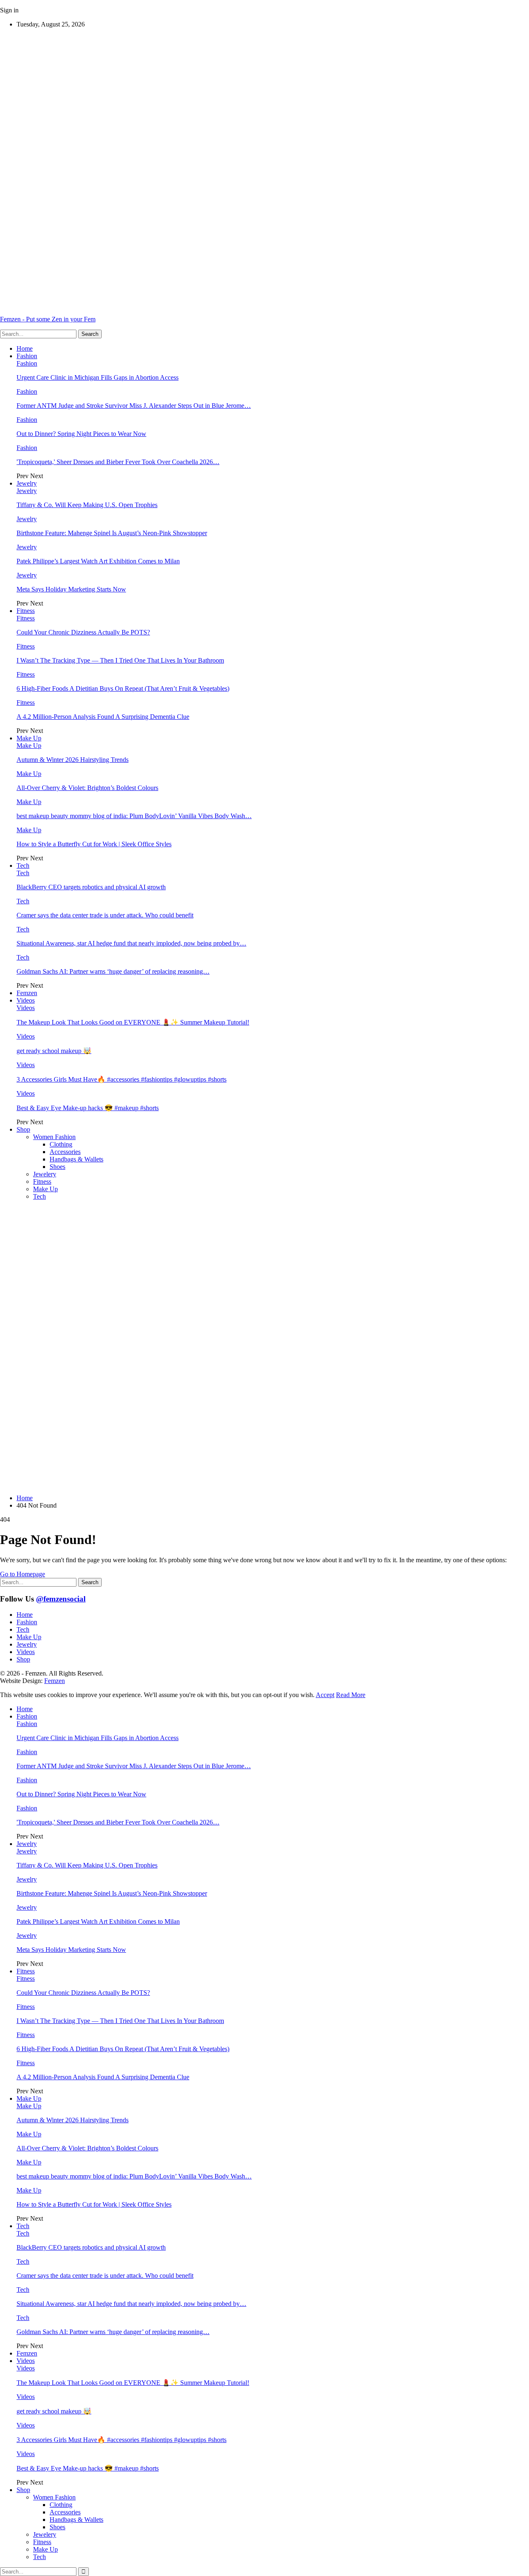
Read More (351, 1695)
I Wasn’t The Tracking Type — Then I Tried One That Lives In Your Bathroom (120, 660)
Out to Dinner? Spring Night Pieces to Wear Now (81, 434)
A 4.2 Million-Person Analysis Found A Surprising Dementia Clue (103, 717)
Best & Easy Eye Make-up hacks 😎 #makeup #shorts (88, 1108)
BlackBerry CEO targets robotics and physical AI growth (91, 887)
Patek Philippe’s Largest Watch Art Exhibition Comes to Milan (98, 561)
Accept (325, 1695)
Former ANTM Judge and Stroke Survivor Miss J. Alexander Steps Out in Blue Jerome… (134, 406)
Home (25, 348)
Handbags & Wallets (76, 1159)
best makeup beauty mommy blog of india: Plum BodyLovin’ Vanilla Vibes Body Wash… (134, 816)
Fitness (26, 611)
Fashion (27, 356)
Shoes (57, 1167)
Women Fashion (54, 1137)
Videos (26, 1000)
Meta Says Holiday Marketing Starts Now (71, 589)
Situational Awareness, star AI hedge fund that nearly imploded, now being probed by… (131, 943)
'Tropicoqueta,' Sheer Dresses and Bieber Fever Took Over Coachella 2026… (118, 462)
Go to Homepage (23, 1574)
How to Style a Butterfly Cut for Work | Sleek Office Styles (94, 844)
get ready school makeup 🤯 (54, 1051)
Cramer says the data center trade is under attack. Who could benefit (105, 915)
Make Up (29, 738)
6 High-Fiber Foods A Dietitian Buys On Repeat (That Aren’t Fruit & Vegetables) (123, 688)
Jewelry (27, 483)
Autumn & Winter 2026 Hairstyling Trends (73, 760)
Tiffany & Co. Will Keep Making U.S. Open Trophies (87, 505)
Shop (23, 1129)
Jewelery (45, 1174)
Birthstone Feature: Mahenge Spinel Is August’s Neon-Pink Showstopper (112, 533)
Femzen (27, 993)
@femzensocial (61, 1599)
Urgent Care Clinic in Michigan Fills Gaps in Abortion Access (98, 377)
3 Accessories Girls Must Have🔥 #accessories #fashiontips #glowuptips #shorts (122, 1079)
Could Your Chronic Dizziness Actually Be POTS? (83, 632)
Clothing (61, 1144)
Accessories (65, 1152)
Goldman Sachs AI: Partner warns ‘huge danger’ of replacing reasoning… (113, 971)
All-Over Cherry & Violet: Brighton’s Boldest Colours (87, 788)
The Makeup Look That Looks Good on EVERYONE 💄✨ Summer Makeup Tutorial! (133, 1022)
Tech (23, 865)
